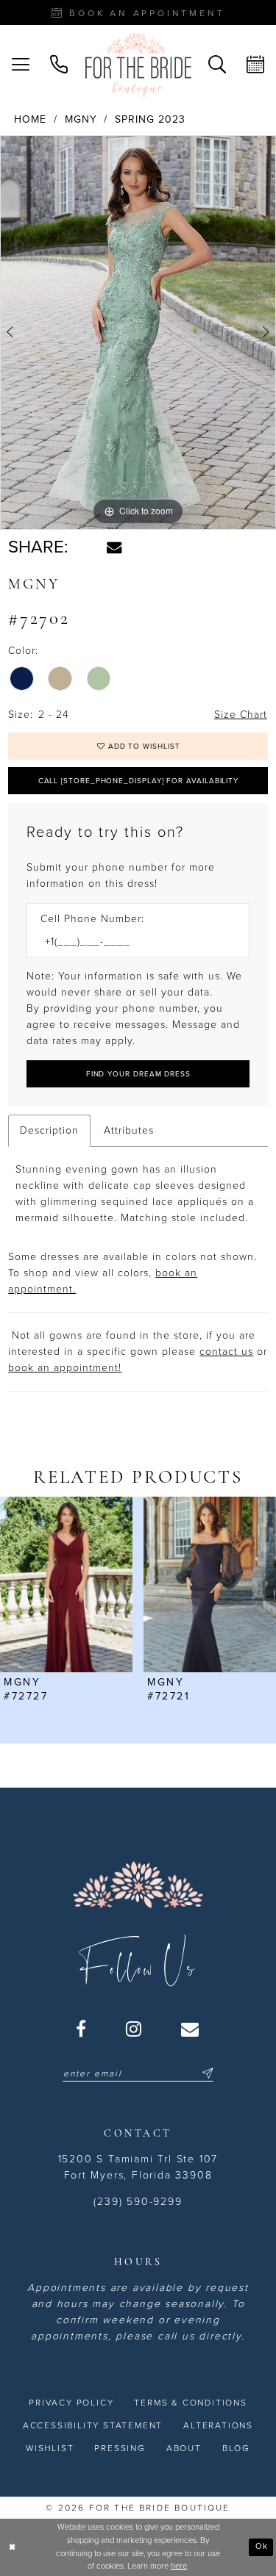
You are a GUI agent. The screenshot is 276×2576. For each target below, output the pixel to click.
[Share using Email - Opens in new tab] (114, 547)
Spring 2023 (150, 119)
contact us (226, 1352)
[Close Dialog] (13, 2547)
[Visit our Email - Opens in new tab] (191, 2029)
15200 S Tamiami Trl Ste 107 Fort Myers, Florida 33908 (138, 2167)
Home (30, 119)
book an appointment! (65, 1368)
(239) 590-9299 (138, 2202)
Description (49, 1130)
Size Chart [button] (241, 715)
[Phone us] (59, 65)
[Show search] (217, 65)
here (179, 2566)
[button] (21, 65)
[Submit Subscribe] (205, 2073)
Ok (262, 2546)
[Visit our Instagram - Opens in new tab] (134, 2029)
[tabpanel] (138, 332)
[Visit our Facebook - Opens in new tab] (82, 2029)
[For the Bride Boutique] (138, 65)
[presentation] (66, 1584)
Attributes (129, 1130)
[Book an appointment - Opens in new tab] (255, 65)
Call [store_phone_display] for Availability (139, 781)
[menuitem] (21, 65)
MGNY (81, 119)
